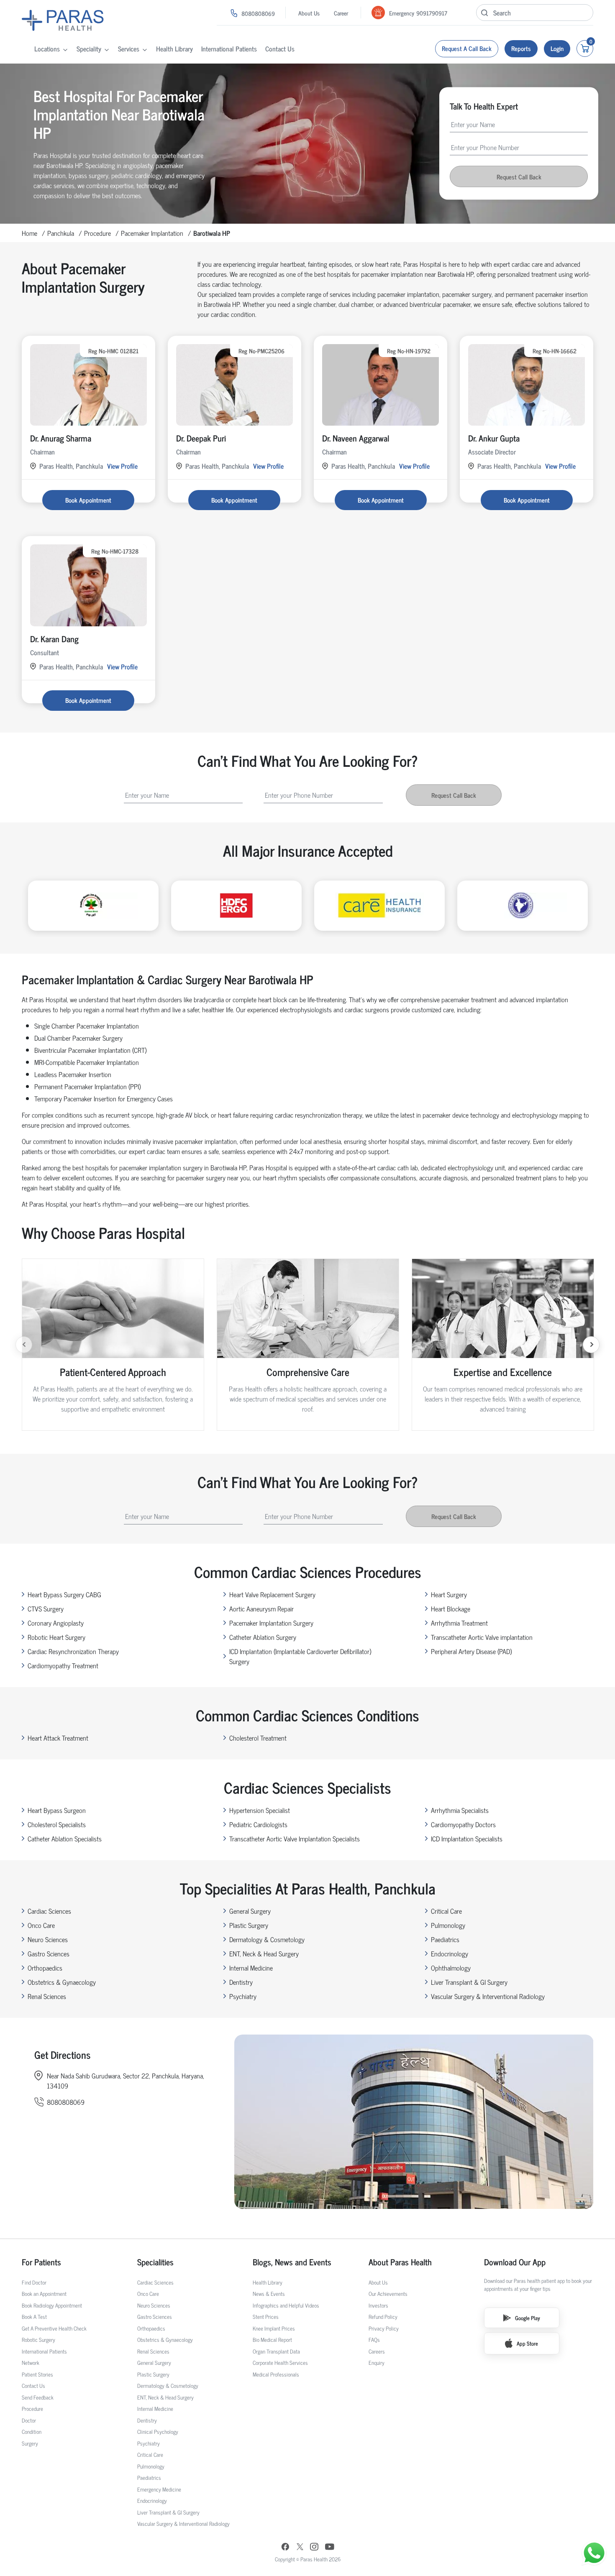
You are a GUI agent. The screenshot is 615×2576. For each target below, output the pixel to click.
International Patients (229, 49)
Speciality (89, 49)
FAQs (374, 2340)
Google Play (528, 2318)
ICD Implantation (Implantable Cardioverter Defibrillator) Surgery (300, 1656)
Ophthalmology (451, 1968)
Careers (377, 2351)
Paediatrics (445, 1939)
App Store (527, 2343)
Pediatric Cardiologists (258, 1824)
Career (341, 13)
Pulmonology (448, 1925)
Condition (32, 2432)
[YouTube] (330, 2548)
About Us (309, 13)
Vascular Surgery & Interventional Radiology (488, 1996)
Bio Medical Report (272, 2340)
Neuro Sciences (48, 1939)
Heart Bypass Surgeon (57, 1810)
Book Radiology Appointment (52, 2305)
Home (29, 233)
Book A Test (34, 2317)
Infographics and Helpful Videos (286, 2305)
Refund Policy (383, 2317)
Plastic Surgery (249, 1925)
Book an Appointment (44, 2294)
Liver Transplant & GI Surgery (469, 1982)
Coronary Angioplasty (56, 1623)
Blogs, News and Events (292, 2262)
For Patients (41, 2262)
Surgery (30, 2443)
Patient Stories (37, 2374)
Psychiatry (243, 1996)
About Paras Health (400, 2262)
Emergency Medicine (159, 2489)
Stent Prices (266, 2317)
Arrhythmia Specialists (460, 1810)
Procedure (97, 233)
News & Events (269, 2294)
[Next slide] (591, 1345)
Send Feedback (38, 2397)
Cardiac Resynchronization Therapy (73, 1651)
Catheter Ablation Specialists (65, 1838)
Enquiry (377, 2363)
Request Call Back (519, 177)
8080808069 (258, 13)
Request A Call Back (467, 48)
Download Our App (515, 2262)
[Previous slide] (24, 1345)
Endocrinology (450, 1953)
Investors (378, 2305)
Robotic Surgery (38, 2340)
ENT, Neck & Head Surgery (264, 1953)
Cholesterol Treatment (258, 1738)
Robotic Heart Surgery (56, 1637)
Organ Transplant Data (276, 2351)
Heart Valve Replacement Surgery (272, 1594)
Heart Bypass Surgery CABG (64, 1594)
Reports (521, 48)
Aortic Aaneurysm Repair (261, 1608)
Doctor (29, 2420)
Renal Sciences (47, 1996)
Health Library (174, 49)
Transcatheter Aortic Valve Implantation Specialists (295, 1838)
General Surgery (250, 1911)
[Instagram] (314, 2548)
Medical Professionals (276, 2374)
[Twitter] (300, 2548)
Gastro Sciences (49, 1953)
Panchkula (61, 233)
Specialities (155, 2262)
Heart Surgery (449, 1594)
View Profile (122, 466)
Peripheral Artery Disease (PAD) (471, 1651)
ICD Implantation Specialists (467, 1838)
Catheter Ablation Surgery (263, 1637)
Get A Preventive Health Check (54, 2328)
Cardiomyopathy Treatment (63, 1665)
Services (129, 49)
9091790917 (432, 13)
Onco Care (41, 1925)
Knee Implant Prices (274, 2328)
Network (31, 2363)
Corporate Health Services (280, 2363)
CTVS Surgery (46, 1608)
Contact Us (280, 49)
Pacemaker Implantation (152, 233)
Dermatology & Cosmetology (267, 1939)
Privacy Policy (384, 2328)
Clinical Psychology (158, 2432)
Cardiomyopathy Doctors (463, 1824)
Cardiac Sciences (49, 1911)
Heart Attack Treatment (58, 1738)
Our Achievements (388, 2294)
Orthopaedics (45, 1968)
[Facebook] (285, 2548)
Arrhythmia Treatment (459, 1623)
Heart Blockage (451, 1608)
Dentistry (241, 1982)
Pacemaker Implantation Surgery (271, 1623)
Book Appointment (88, 500)
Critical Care (446, 1911)
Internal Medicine (251, 1968)
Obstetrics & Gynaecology (62, 1982)
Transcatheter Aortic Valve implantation (482, 1637)
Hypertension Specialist (260, 1810)
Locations (47, 49)
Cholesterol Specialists (57, 1824)
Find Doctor (34, 2282)
